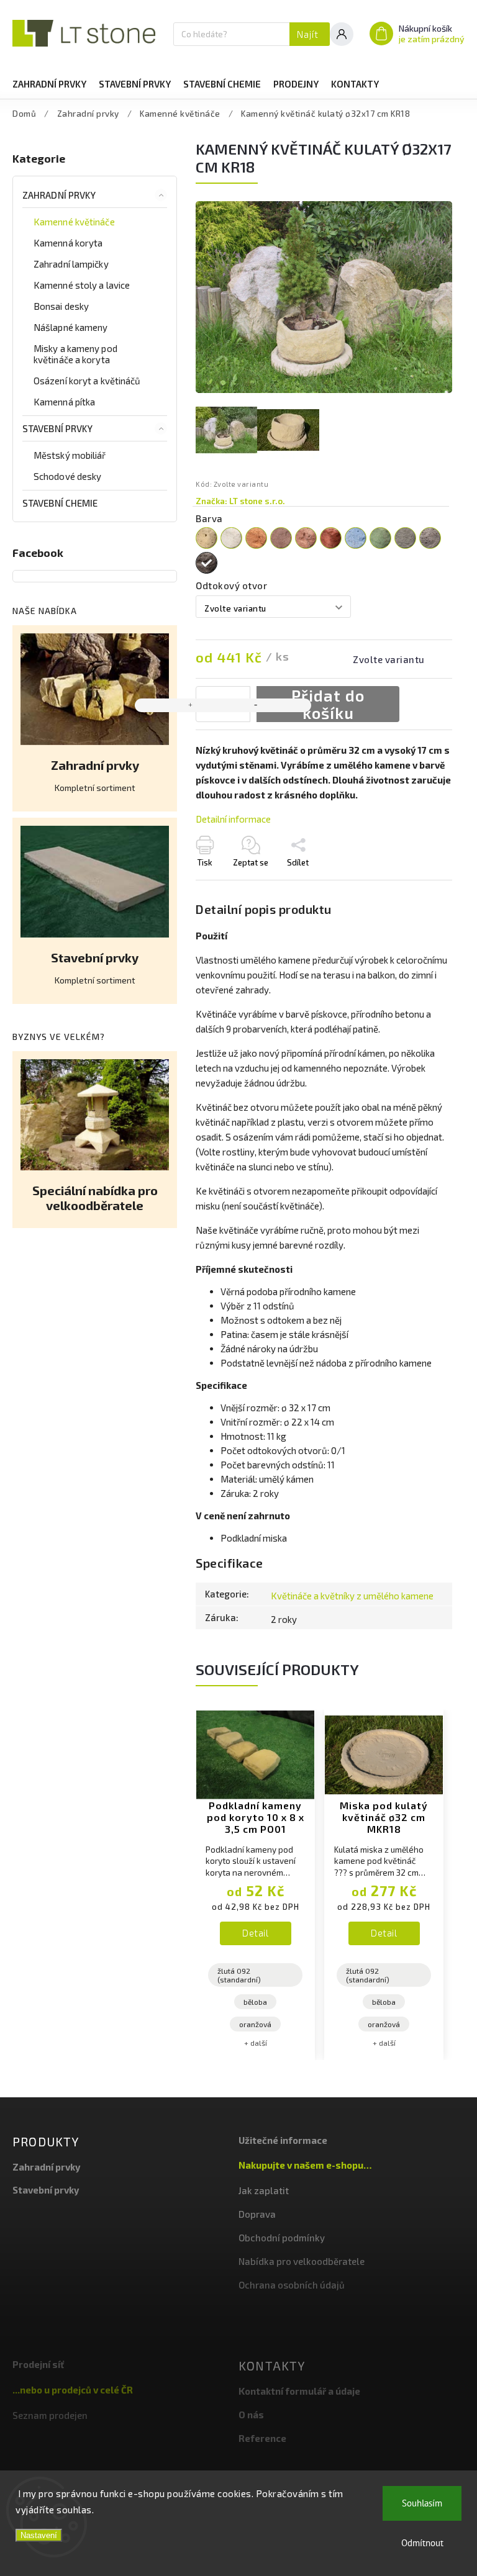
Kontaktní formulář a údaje (299, 2391)
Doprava (257, 2214)
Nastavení (39, 2535)
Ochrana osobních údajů (292, 2285)
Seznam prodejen (50, 2415)
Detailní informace (233, 819)
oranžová (255, 2024)
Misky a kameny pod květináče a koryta (75, 354)
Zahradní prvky (59, 195)
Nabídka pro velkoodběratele (302, 2261)
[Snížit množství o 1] (255, 705)
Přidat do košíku (328, 704)
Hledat (310, 34)
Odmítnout (422, 2543)
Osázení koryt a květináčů (87, 381)
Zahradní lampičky (71, 264)
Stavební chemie (60, 503)
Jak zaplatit (264, 2190)
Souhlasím (422, 2503)
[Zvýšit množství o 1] (191, 705)
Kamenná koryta (68, 243)
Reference (262, 2438)
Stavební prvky (57, 428)
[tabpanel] (255, 1885)
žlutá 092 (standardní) (239, 1975)
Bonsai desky (61, 306)
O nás (251, 2415)
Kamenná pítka (64, 402)
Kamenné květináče (74, 222)
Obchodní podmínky (282, 2238)
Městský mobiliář (70, 455)
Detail (255, 1933)
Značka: (240, 501)
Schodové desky (67, 476)
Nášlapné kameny (71, 327)
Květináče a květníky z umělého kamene (352, 1596)
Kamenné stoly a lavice (82, 285)
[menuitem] (49, 84)
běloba (255, 2002)
